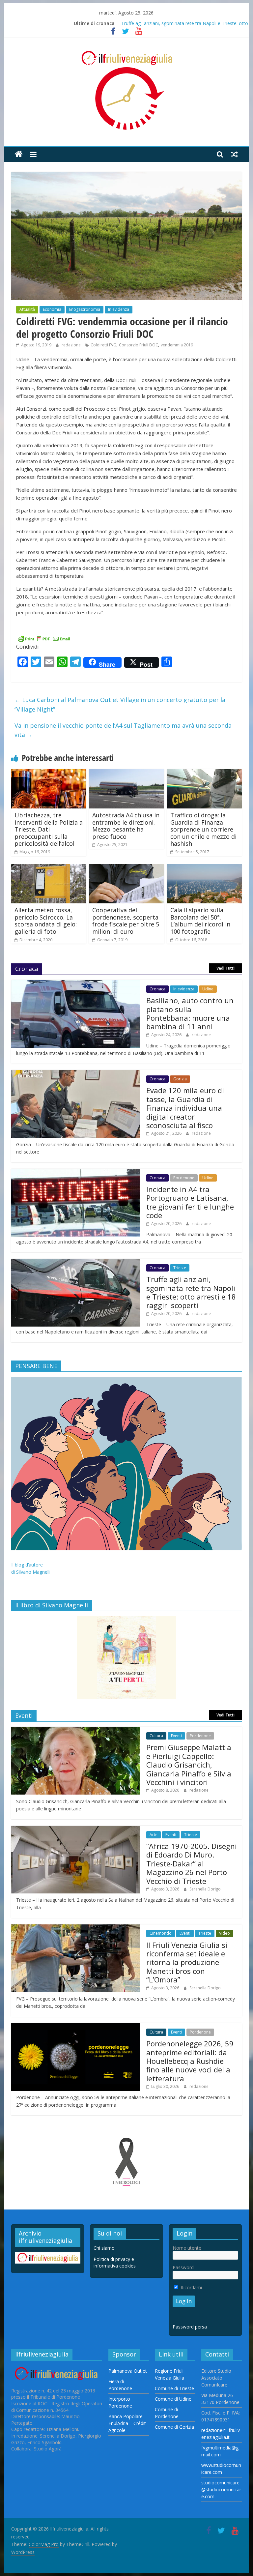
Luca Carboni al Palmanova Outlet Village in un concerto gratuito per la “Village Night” (120, 704)
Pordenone (184, 1178)
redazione (72, 345)
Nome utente (187, 2248)
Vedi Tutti (225, 968)
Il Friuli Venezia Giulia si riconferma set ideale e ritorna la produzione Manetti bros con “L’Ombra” (187, 1962)
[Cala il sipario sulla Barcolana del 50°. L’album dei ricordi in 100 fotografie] (205, 868)
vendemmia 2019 (177, 345)
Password (183, 2267)
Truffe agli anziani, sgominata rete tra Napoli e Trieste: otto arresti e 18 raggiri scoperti (191, 1292)
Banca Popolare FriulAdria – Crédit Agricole (127, 2423)
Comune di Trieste (174, 2388)
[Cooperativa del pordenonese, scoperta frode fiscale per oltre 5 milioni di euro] (126, 868)
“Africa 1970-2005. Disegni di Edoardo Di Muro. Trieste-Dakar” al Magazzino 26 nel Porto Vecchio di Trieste (192, 1863)
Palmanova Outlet (128, 2371)
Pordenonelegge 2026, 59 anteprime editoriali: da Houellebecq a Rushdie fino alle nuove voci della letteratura (190, 2061)
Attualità (27, 309)
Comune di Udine (173, 2399)
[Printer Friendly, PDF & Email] (44, 638)
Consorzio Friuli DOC (139, 345)
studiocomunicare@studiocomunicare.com (221, 2489)
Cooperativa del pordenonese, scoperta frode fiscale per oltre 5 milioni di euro (126, 921)
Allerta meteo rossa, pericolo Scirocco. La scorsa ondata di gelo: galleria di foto (46, 921)
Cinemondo (161, 1933)
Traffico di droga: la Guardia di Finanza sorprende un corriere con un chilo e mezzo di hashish (203, 829)
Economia (52, 309)
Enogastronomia (85, 309)
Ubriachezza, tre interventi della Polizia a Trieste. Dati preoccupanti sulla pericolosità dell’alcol (49, 829)
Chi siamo (104, 2248)
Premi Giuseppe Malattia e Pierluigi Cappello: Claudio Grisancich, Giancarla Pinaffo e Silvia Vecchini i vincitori (189, 1765)
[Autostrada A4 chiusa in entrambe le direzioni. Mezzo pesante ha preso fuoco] (126, 773)
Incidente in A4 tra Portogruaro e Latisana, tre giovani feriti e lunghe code (190, 1202)
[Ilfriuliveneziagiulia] (19, 154)
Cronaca (157, 989)
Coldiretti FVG (103, 345)
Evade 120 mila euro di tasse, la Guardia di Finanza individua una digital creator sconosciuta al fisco (185, 1108)
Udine (208, 989)
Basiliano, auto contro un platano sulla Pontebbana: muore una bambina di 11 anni (190, 1013)
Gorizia (180, 1079)
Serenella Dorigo (205, 1889)
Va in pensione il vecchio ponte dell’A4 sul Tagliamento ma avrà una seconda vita (123, 730)
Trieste (180, 1268)
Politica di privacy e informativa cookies (115, 2262)
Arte (154, 1835)
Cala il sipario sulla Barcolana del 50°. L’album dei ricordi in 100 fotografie (200, 921)
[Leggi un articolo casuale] (235, 154)
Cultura (156, 1736)
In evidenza (119, 309)
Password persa (190, 2327)
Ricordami (191, 2287)
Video (225, 1933)
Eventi (176, 1736)
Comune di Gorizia (174, 2427)
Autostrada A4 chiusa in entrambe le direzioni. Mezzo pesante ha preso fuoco (126, 826)
